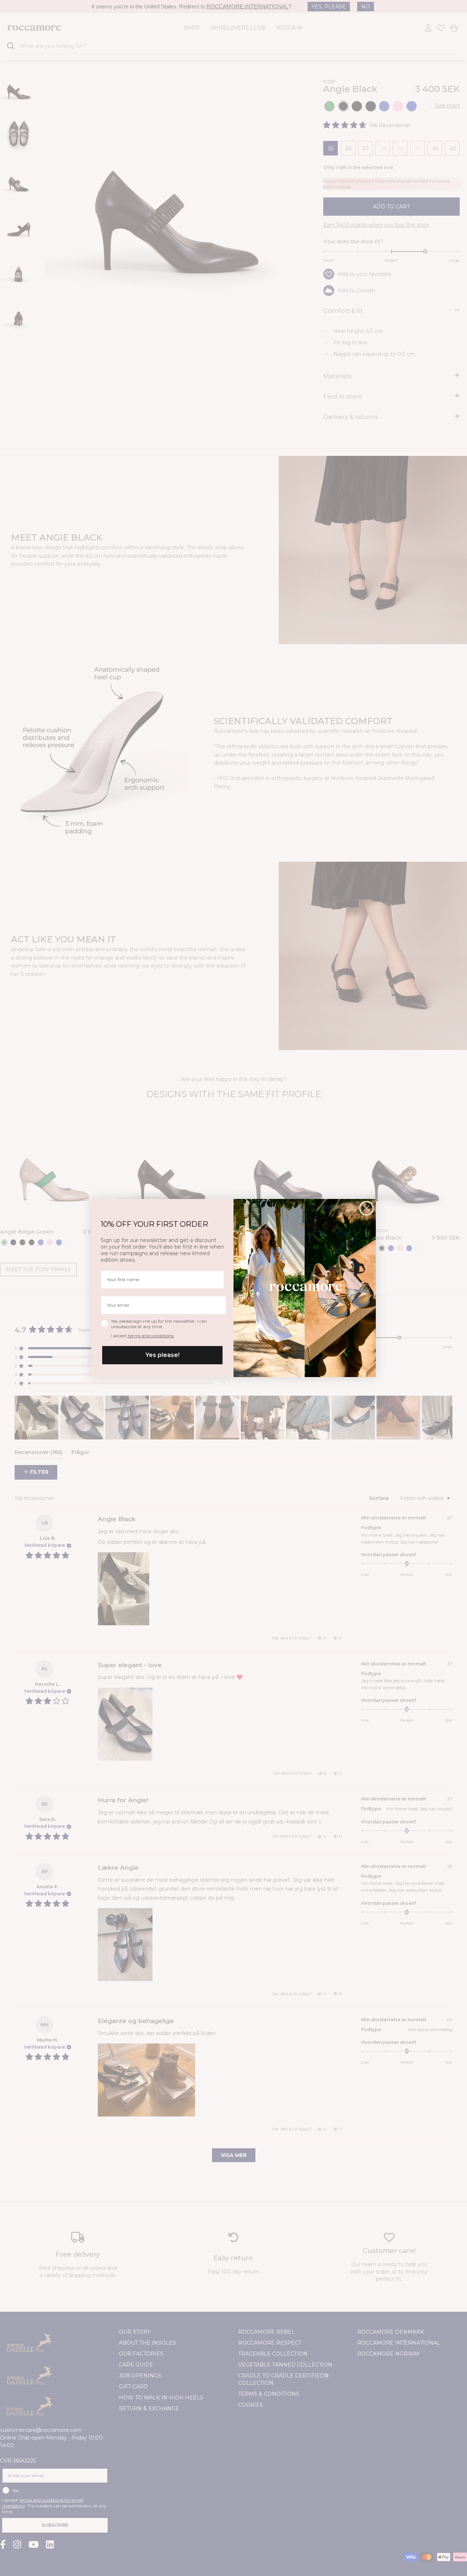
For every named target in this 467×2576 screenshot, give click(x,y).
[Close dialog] (366, 1208)
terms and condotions (150, 1336)
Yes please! (163, 1355)
